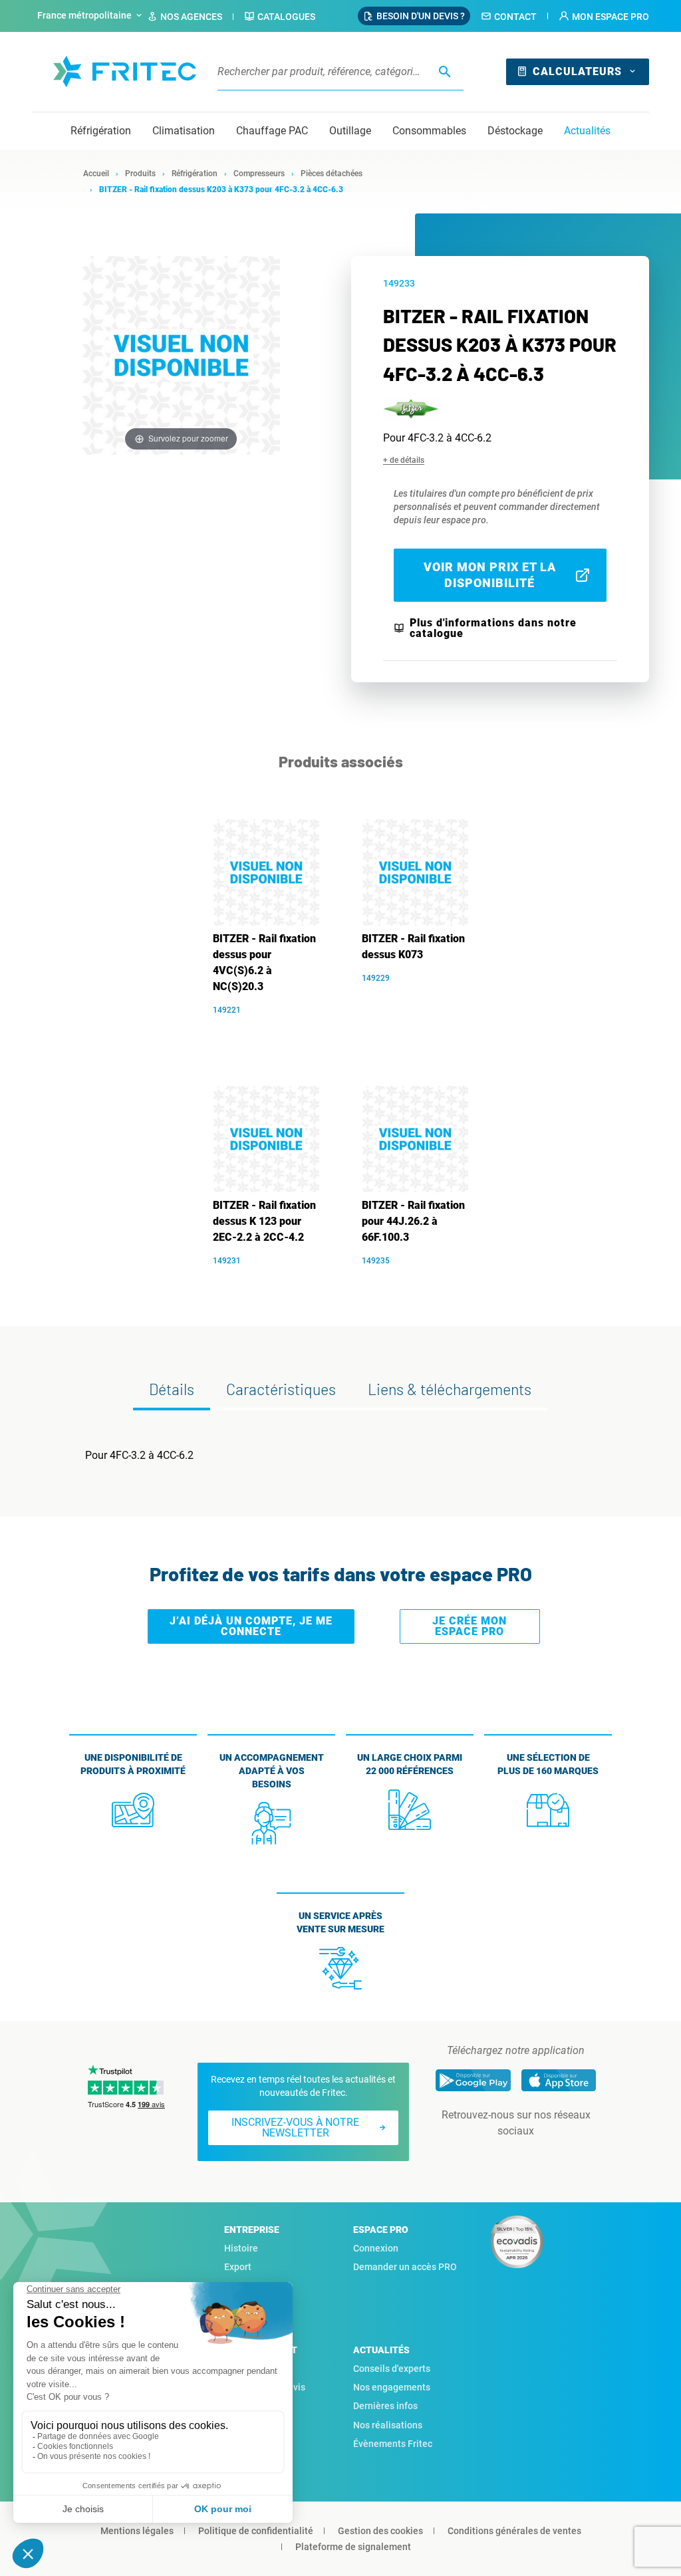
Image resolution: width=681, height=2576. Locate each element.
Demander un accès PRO (405, 2267)
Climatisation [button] (184, 131)
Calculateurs (577, 71)
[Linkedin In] (497, 2158)
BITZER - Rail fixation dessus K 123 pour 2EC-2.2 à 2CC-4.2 (264, 1221)
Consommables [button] (429, 131)
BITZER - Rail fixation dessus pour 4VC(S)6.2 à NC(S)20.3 (264, 963)
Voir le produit (273, 1030)
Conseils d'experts (392, 2369)
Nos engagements (392, 2387)
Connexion (376, 2248)
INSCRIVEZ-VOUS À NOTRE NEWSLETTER (295, 2127)
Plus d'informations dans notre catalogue (493, 628)
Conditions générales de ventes (514, 2531)
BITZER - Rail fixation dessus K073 (413, 947)
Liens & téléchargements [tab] (450, 1389)
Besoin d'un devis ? (421, 16)
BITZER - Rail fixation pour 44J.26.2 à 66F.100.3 (413, 1221)
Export (238, 2267)
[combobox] (91, 16)
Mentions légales (137, 2531)
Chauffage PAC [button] (272, 131)
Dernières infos (385, 2406)
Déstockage (515, 131)
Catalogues (286, 17)
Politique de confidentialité (256, 2531)
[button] (604, 17)
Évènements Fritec (393, 2444)
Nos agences (191, 17)
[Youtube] (535, 2158)
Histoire (241, 2248)
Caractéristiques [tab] (281, 1389)
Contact (515, 17)
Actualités (587, 131)
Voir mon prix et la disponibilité (490, 575)
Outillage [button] (350, 131)
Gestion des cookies (380, 2531)
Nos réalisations (388, 2425)
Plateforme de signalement (353, 2547)
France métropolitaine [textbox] (84, 15)
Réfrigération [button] (101, 131)
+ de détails (404, 460)
